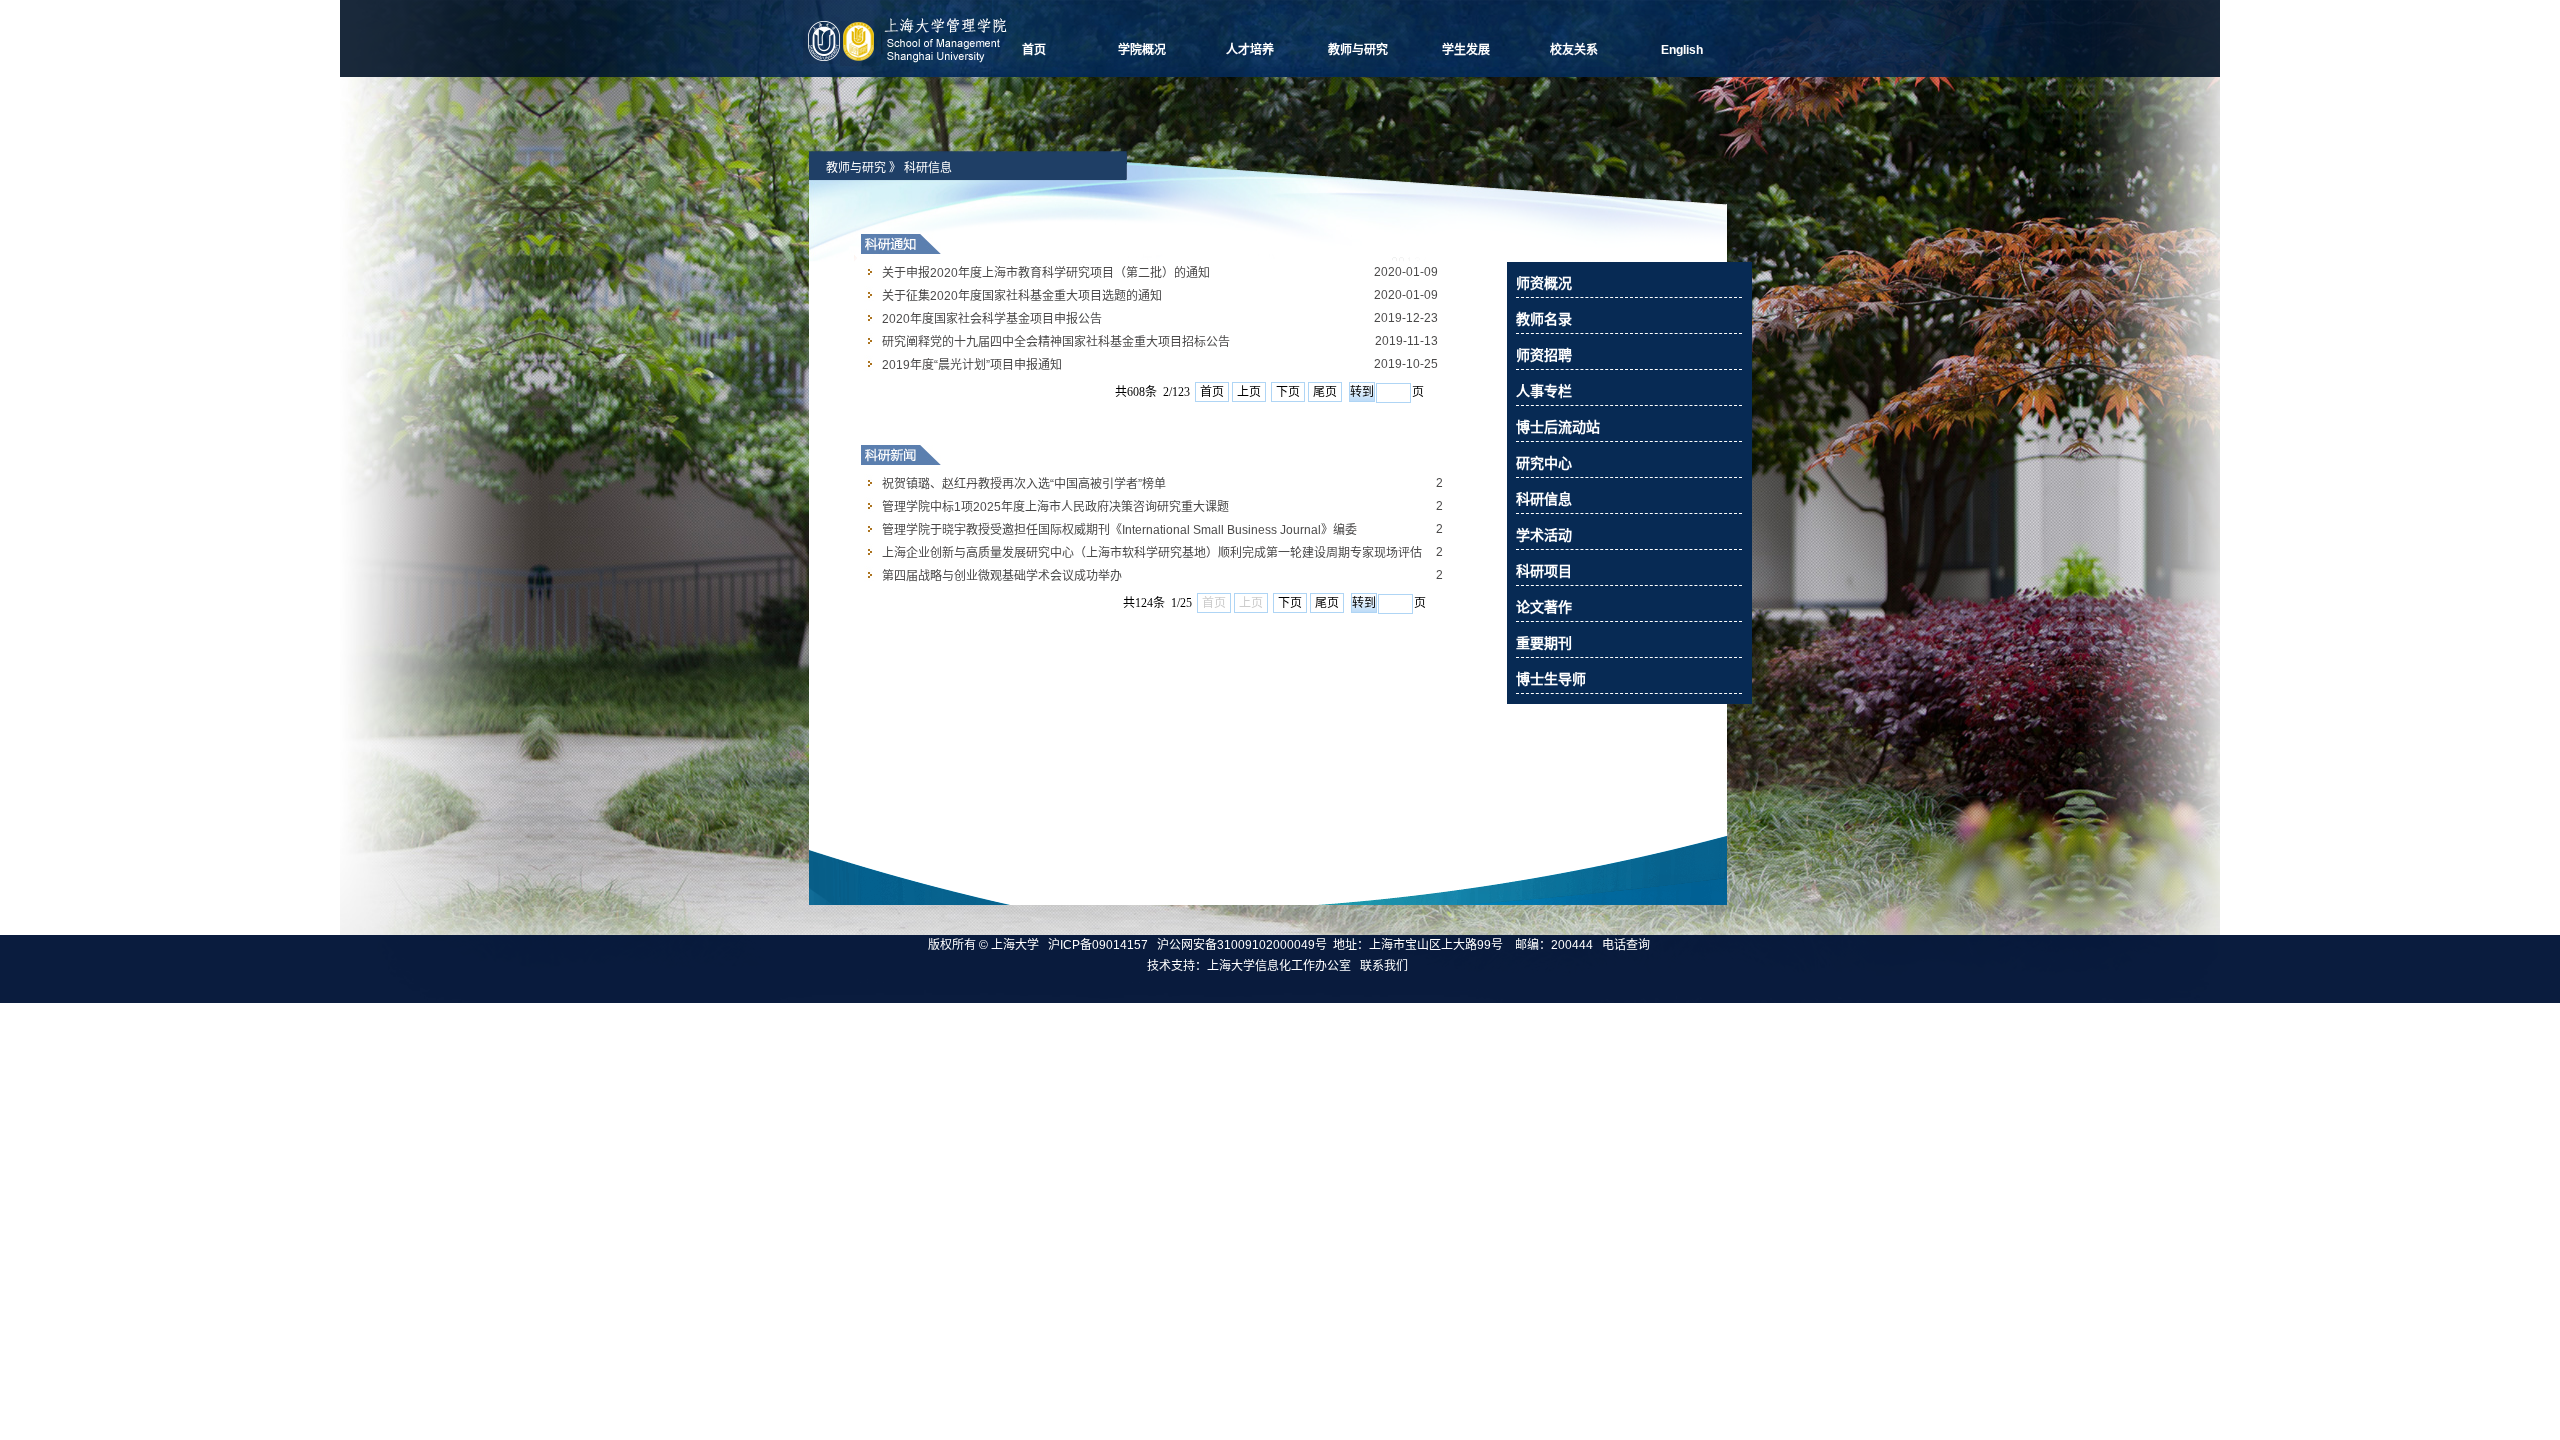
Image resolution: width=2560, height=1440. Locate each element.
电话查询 (1626, 945)
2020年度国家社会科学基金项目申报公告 (992, 319)
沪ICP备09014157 (1099, 945)
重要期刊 (1544, 643)
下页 (1288, 392)
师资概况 (1544, 283)
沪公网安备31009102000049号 (1242, 945)
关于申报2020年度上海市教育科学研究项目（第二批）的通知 (1046, 273)
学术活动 (1544, 535)
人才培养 (1250, 50)
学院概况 (1142, 50)
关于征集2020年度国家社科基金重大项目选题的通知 (1022, 296)
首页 (1034, 50)
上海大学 (1013, 945)
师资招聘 (1544, 355)
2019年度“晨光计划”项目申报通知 (972, 365)
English (1682, 50)
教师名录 (1544, 319)
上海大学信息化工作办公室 (1283, 966)
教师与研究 (1358, 50)
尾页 (1325, 392)
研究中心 (1544, 463)
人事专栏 (1544, 391)
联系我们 (1385, 966)
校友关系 (1574, 50)
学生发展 (1466, 50)
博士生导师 (1551, 679)
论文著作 (1544, 607)
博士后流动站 (1558, 427)
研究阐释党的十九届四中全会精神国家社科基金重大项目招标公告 (1056, 342)
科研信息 (928, 168)
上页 (1249, 392)
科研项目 (1544, 571)
